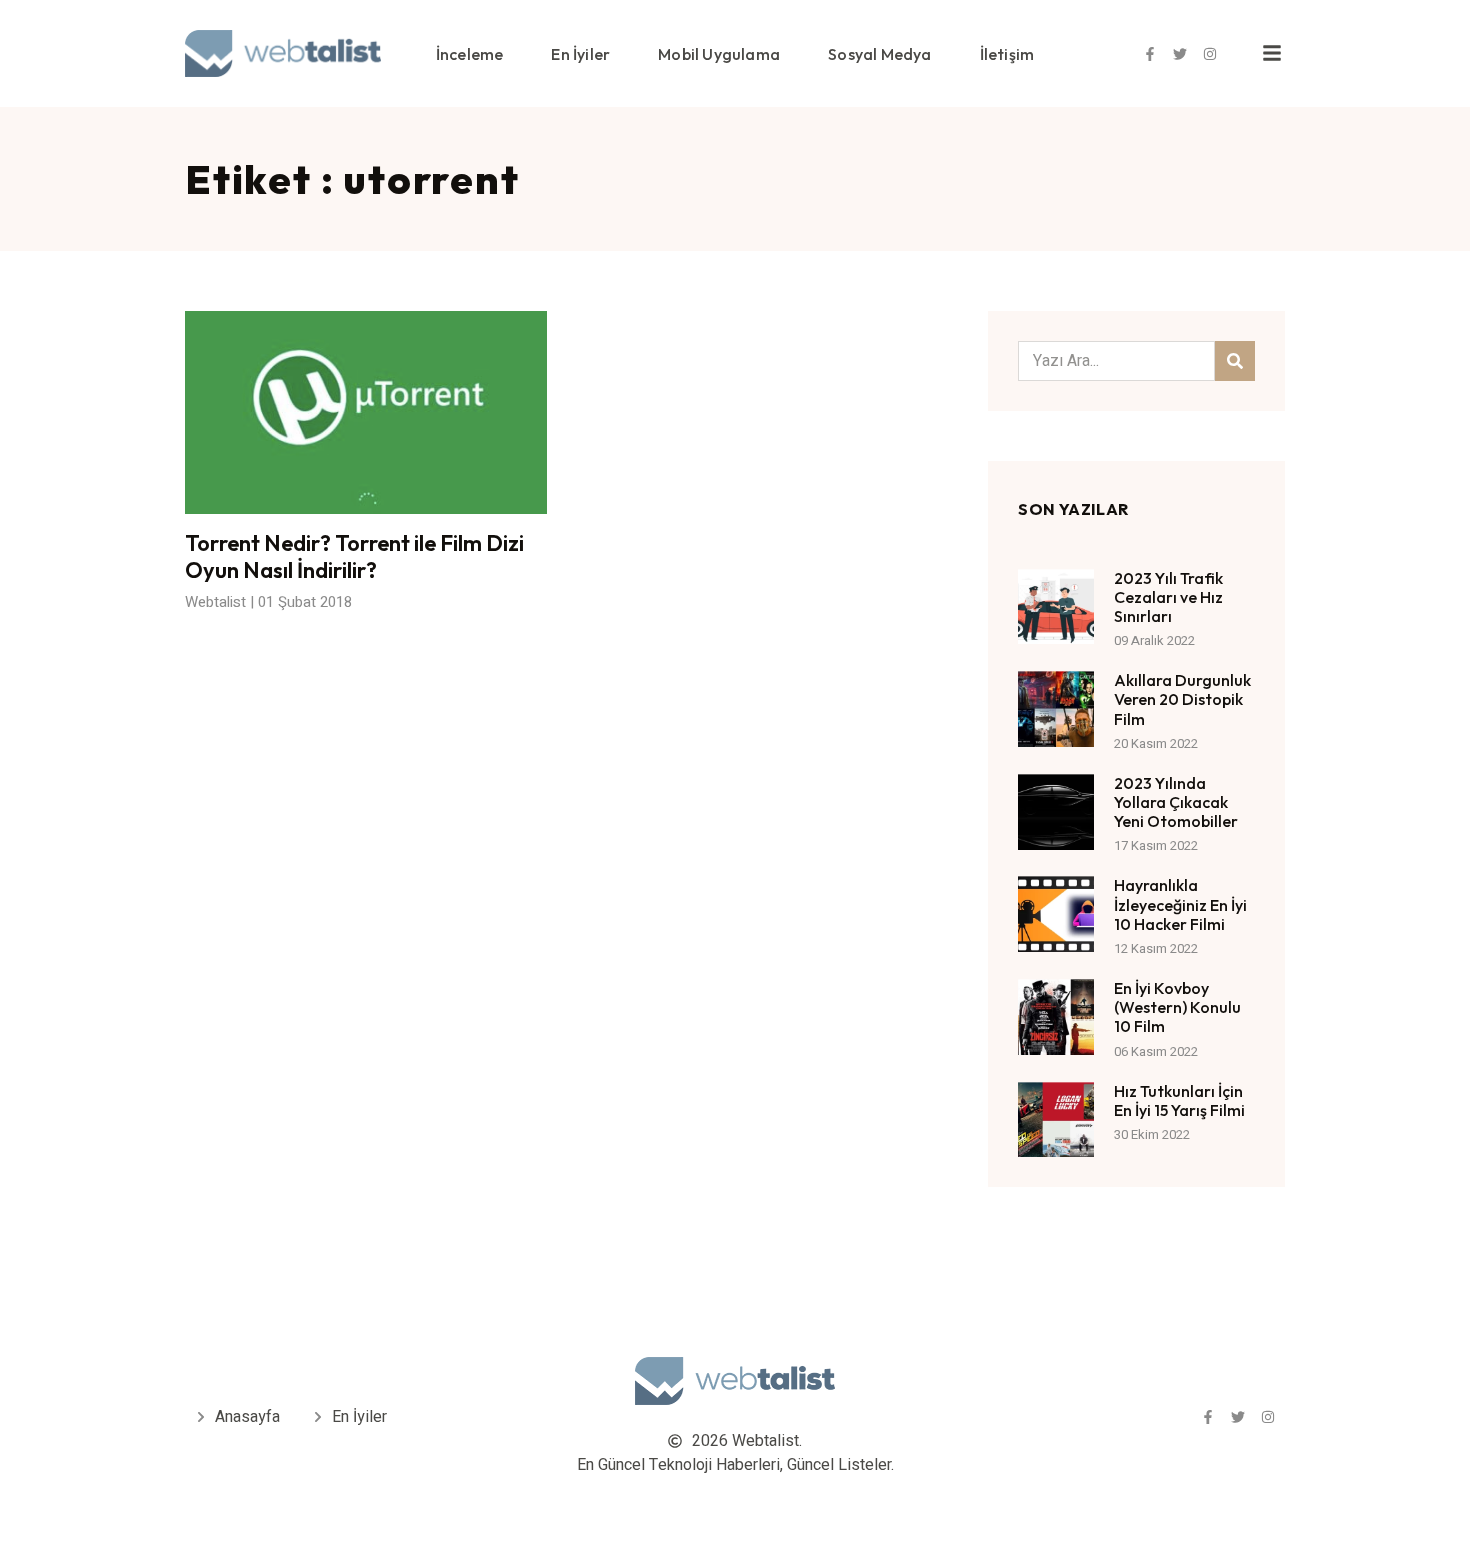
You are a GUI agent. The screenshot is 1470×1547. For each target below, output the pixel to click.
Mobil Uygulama (719, 54)
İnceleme (470, 54)
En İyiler (580, 54)
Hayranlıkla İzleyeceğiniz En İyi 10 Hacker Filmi (1180, 904)
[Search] (1235, 361)
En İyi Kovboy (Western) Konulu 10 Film (1177, 1007)
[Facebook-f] (1150, 54)
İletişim (1007, 54)
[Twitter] (1180, 54)
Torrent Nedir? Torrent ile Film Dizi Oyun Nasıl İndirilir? (354, 556)
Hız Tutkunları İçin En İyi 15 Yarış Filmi (1179, 1100)
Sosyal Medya (879, 54)
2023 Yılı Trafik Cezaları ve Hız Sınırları (1168, 597)
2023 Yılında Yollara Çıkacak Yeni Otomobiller (1176, 802)
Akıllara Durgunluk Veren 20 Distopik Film (1182, 699)
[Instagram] (1210, 54)
